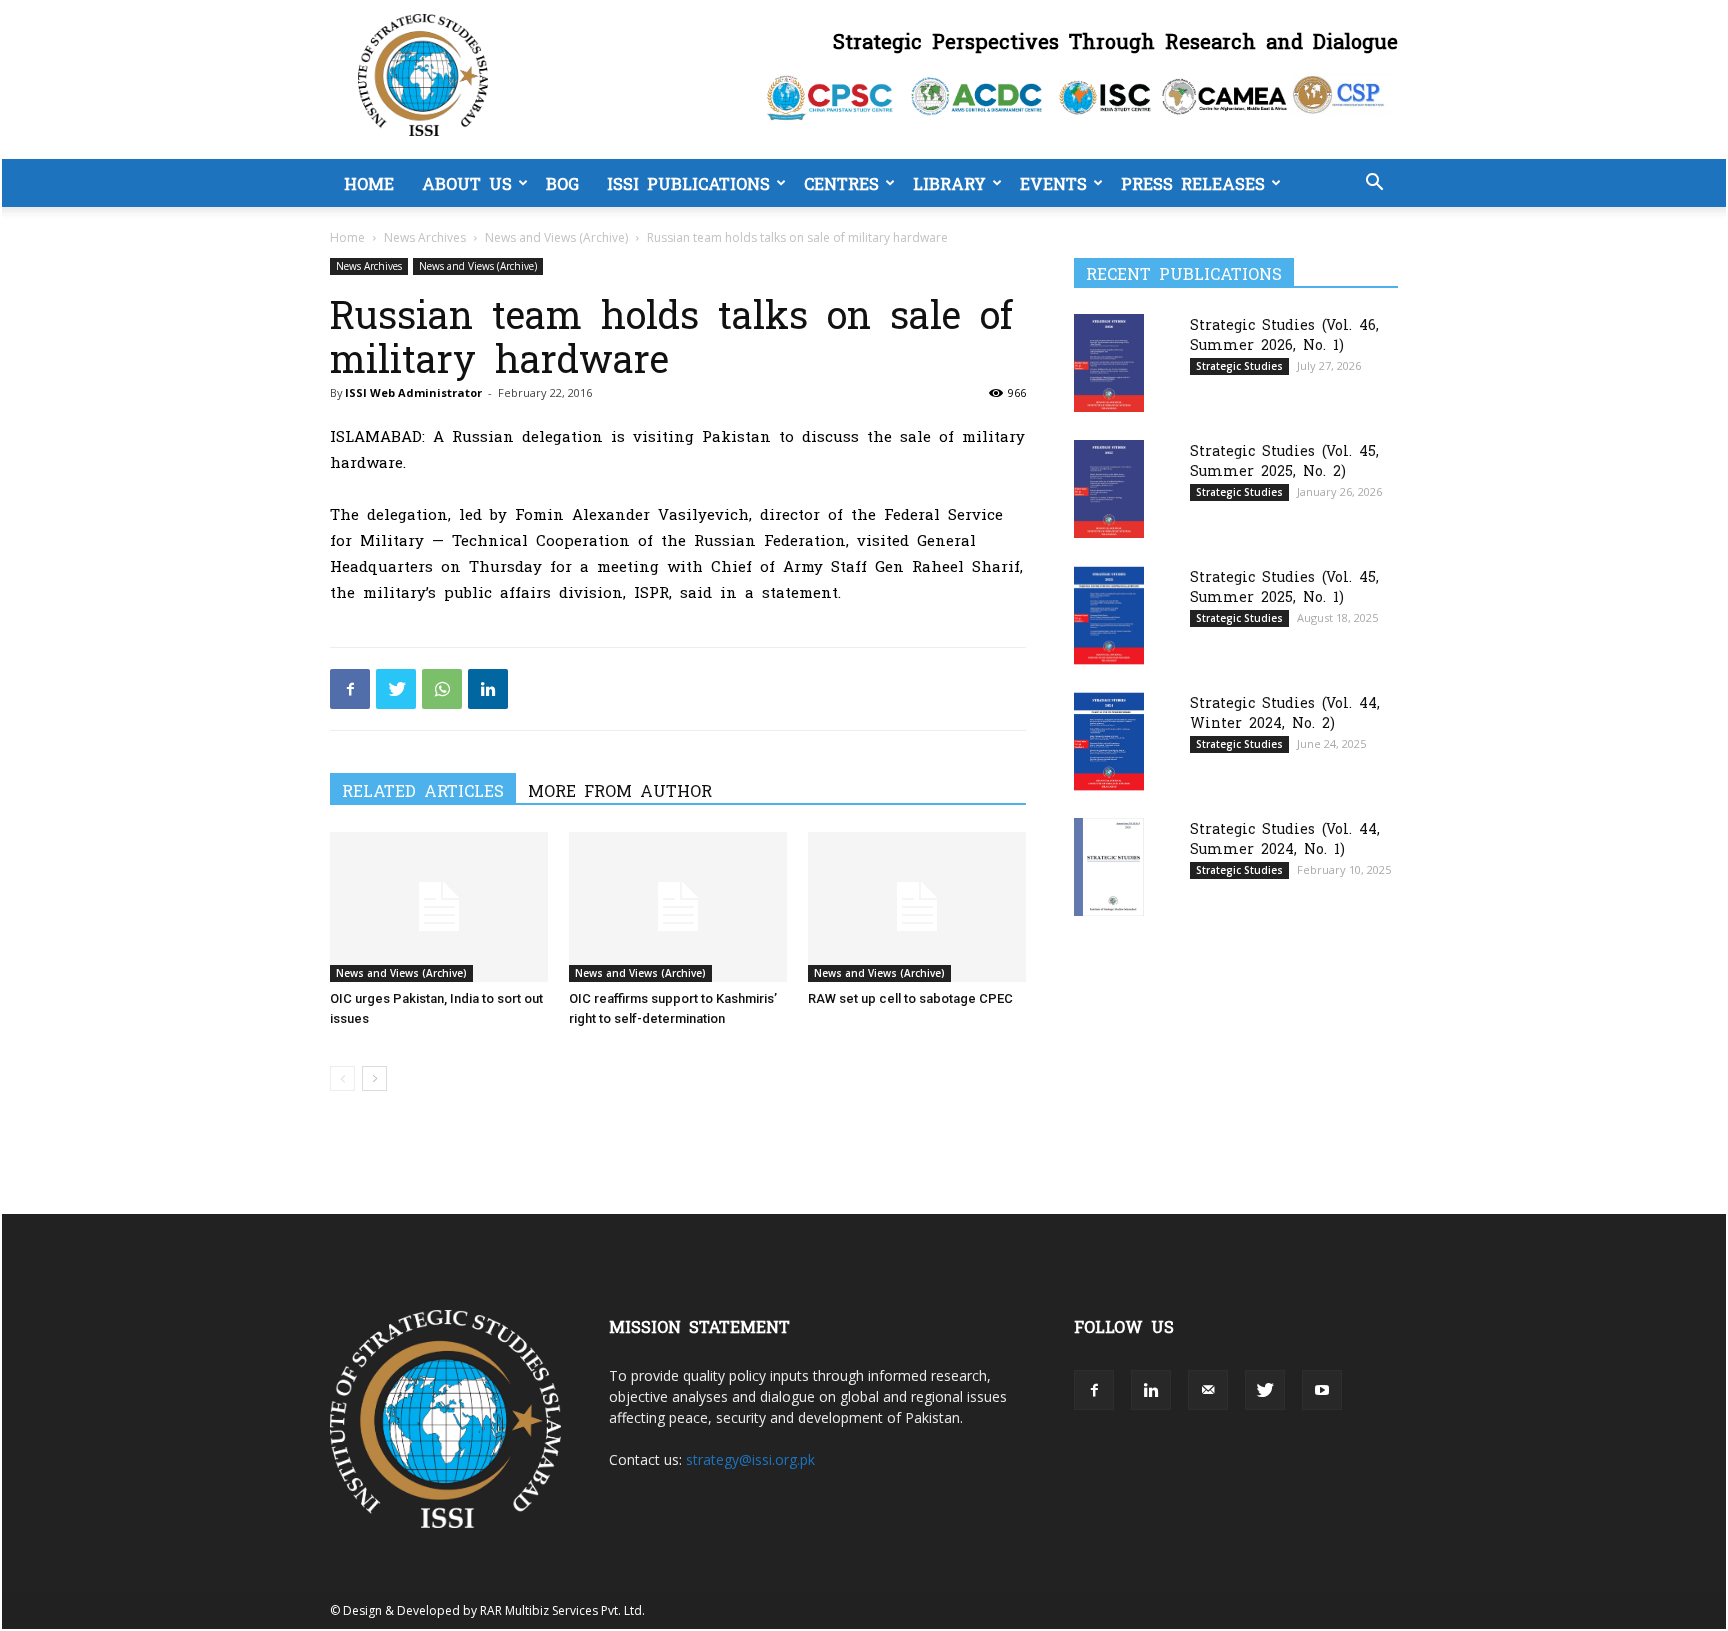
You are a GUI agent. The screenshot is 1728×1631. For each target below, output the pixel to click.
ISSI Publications (688, 183)
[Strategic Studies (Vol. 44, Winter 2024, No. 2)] (1109, 741)
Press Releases (1193, 183)
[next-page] (374, 1078)
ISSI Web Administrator (413, 392)
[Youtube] (1322, 1390)
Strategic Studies (1239, 366)
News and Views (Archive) (556, 237)
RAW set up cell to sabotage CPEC (910, 998)
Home (369, 183)
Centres (841, 183)
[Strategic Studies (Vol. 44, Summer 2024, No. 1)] (1109, 866)
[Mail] (1208, 1390)
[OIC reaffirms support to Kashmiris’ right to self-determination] (678, 907)
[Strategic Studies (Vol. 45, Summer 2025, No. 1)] (1109, 615)
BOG (562, 183)
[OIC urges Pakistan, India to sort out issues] (439, 907)
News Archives (425, 237)
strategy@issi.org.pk (750, 1459)
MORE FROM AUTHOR (620, 790)
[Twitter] (396, 689)
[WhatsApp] (442, 689)
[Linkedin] (488, 689)
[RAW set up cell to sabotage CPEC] (917, 907)
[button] (1374, 184)
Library (949, 183)
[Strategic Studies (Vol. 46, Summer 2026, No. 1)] (1109, 362)
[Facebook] (350, 689)
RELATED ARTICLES (423, 790)
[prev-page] (342, 1078)
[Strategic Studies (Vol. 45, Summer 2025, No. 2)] (1109, 488)
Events (1053, 183)
